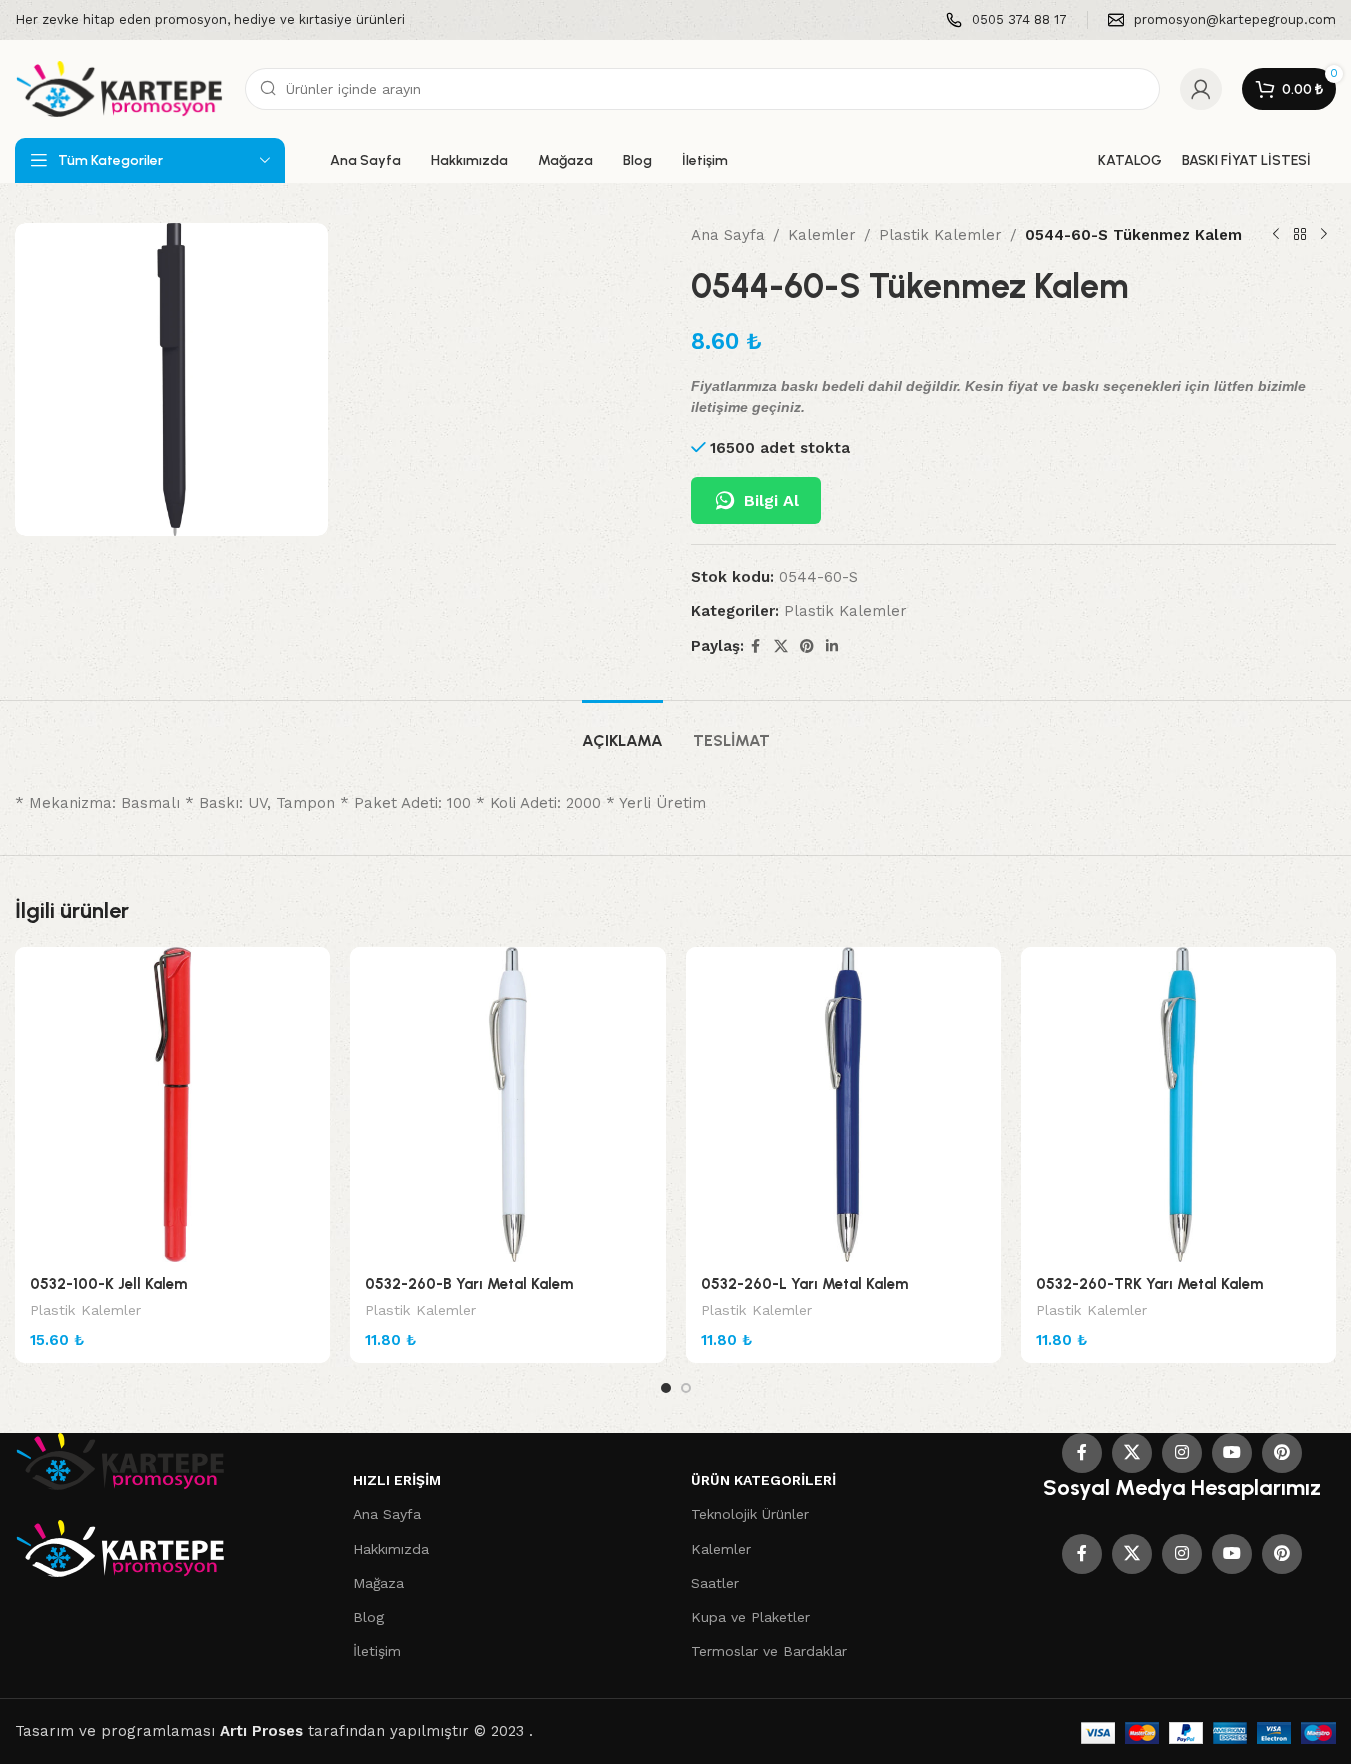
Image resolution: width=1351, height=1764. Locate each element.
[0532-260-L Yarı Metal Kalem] (843, 1104)
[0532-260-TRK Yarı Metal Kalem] (1178, 1104)
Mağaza (378, 1583)
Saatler (715, 1583)
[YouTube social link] (1232, 1453)
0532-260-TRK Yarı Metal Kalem (1149, 1284)
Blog (368, 1617)
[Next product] (1324, 235)
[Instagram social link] (1182, 1453)
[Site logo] (120, 88)
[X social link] (781, 646)
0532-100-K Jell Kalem (108, 1284)
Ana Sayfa (728, 235)
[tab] (622, 730)
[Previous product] (1276, 235)
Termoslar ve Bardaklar (769, 1651)
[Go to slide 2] (686, 1388)
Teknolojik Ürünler (750, 1514)
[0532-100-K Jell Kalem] (172, 1104)
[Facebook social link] (756, 646)
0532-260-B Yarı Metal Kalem (469, 1284)
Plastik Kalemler (940, 235)
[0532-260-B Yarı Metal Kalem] (507, 1104)
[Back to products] (1300, 235)
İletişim (377, 1651)
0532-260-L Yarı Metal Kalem (804, 1284)
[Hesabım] (1201, 89)
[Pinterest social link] (807, 646)
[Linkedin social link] (832, 646)
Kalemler (822, 235)
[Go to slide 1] (666, 1388)
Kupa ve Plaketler (750, 1617)
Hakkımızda (391, 1549)
